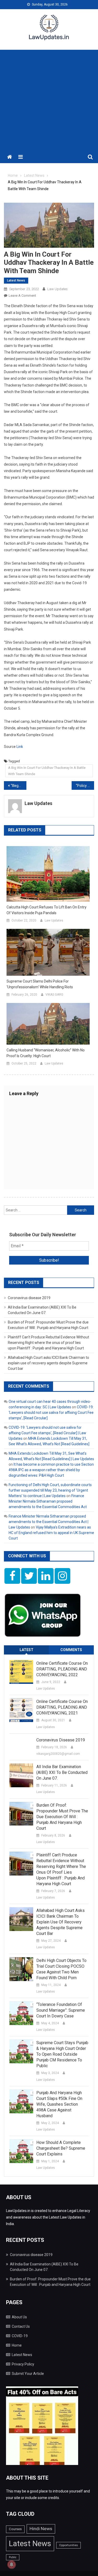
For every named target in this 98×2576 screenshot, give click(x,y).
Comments (71, 1650)
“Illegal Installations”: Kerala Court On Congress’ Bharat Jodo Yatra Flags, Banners (19, 786)
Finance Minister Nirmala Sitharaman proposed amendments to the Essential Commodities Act (48, 1501)
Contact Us (21, 2326)
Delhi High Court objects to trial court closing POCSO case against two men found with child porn (61, 1969)
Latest (27, 1650)
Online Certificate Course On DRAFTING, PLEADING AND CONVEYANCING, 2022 (62, 1669)
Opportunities (68, 2545)
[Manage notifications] (11, 2564)
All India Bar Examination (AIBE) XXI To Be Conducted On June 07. (62, 1772)
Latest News (16, 280)
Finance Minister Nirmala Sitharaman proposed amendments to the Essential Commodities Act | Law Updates (48, 1522)
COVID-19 (20, 2336)
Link (20, 747)
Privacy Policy (23, 2364)
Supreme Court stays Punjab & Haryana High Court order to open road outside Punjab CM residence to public (62, 2054)
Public (13, 2557)
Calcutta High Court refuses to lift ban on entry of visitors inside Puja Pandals (47, 910)
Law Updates (57, 289)
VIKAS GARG (54, 995)
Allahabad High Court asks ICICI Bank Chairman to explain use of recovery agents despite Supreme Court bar (48, 1363)
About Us (19, 2317)
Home (17, 2345)
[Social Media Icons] (12, 1576)
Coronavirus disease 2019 (29, 1298)
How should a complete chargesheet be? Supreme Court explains (61, 2148)
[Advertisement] (49, 99)
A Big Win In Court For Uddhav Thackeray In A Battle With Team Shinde (47, 771)
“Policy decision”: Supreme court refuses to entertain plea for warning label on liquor (85, 786)
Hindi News (41, 2529)
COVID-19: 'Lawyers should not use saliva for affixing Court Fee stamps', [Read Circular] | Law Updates (47, 1433)
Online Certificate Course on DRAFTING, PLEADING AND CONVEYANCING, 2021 (62, 1707)
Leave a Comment (22, 296)
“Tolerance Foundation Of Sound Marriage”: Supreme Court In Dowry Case (61, 2010)
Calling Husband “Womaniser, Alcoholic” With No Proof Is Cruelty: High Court (46, 1053)
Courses (15, 2529)
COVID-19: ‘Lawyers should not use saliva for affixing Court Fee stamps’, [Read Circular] (51, 1413)
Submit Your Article (28, 2374)
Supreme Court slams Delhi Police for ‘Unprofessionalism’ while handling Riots (40, 984)
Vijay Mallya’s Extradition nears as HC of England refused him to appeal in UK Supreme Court (51, 1533)
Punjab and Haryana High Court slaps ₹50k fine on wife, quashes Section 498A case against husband (59, 2104)
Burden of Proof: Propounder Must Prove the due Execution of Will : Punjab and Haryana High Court (62, 1817)
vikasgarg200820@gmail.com (58, 1754)
